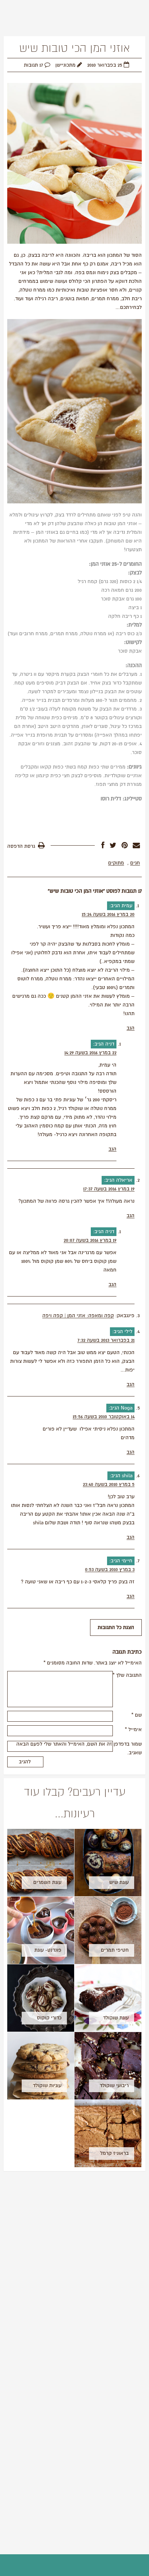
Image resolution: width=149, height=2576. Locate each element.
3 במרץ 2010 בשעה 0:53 (110, 1570)
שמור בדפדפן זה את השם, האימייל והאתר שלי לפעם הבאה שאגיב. (79, 1748)
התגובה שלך (127, 1675)
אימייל (133, 1730)
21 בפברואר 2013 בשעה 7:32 (106, 1340)
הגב (131, 1028)
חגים (135, 863)
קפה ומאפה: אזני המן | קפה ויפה (78, 1316)
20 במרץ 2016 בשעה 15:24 (108, 914)
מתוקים (116, 863)
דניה (110, 1044)
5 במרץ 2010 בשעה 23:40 (109, 1484)
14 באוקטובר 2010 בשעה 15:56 (104, 1417)
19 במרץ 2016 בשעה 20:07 (90, 1240)
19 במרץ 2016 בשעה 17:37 (109, 1189)
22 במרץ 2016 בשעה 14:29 (90, 1053)
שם (137, 1715)
